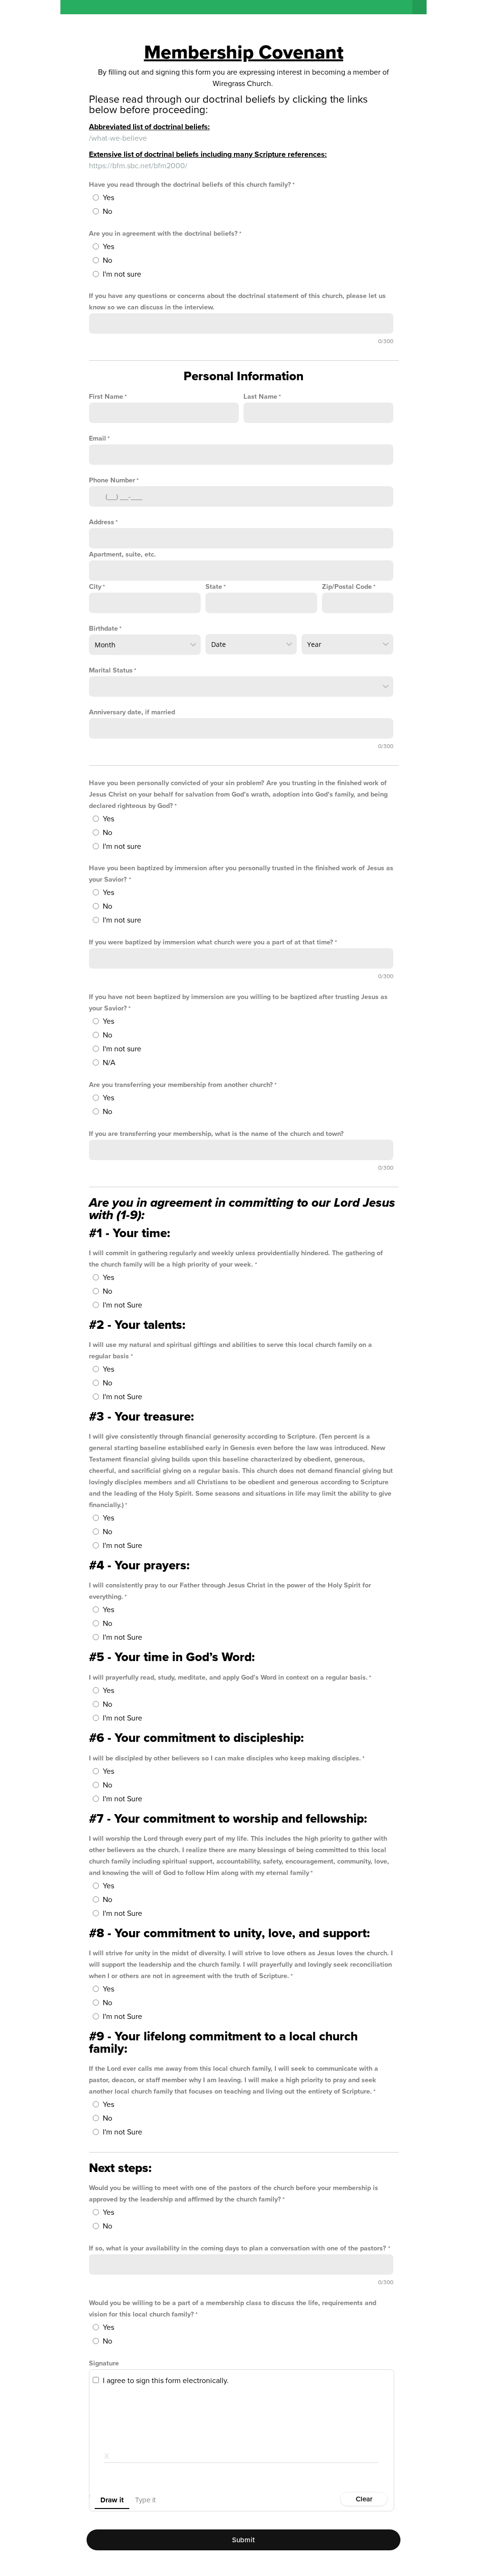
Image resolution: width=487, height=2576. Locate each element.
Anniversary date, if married (132, 712)
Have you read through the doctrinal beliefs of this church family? (190, 185)
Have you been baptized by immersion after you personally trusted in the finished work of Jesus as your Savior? (241, 874)
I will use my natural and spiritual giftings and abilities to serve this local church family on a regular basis (230, 1350)
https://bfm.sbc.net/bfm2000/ (138, 166)
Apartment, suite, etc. (122, 554)
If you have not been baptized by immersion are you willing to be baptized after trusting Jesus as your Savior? (238, 1003)
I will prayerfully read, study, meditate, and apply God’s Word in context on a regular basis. (228, 1677)
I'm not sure (122, 274)
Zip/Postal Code (347, 587)
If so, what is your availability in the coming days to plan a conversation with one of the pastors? (239, 2248)
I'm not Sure (122, 1305)
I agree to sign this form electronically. (166, 2381)
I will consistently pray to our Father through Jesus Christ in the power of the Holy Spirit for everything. (230, 1591)
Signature (104, 2363)
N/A (109, 1063)
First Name (106, 397)
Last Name (260, 397)
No (107, 211)
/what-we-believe (118, 138)
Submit (244, 2540)
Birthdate (103, 629)
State (214, 587)
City (95, 587)
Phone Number (112, 480)
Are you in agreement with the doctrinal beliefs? (163, 234)
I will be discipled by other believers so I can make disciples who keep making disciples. (225, 1758)
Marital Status (111, 670)
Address (102, 522)
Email (97, 438)
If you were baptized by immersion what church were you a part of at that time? (211, 942)
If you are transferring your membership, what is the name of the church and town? (216, 1134)
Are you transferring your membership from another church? (181, 1085)
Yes (108, 198)
